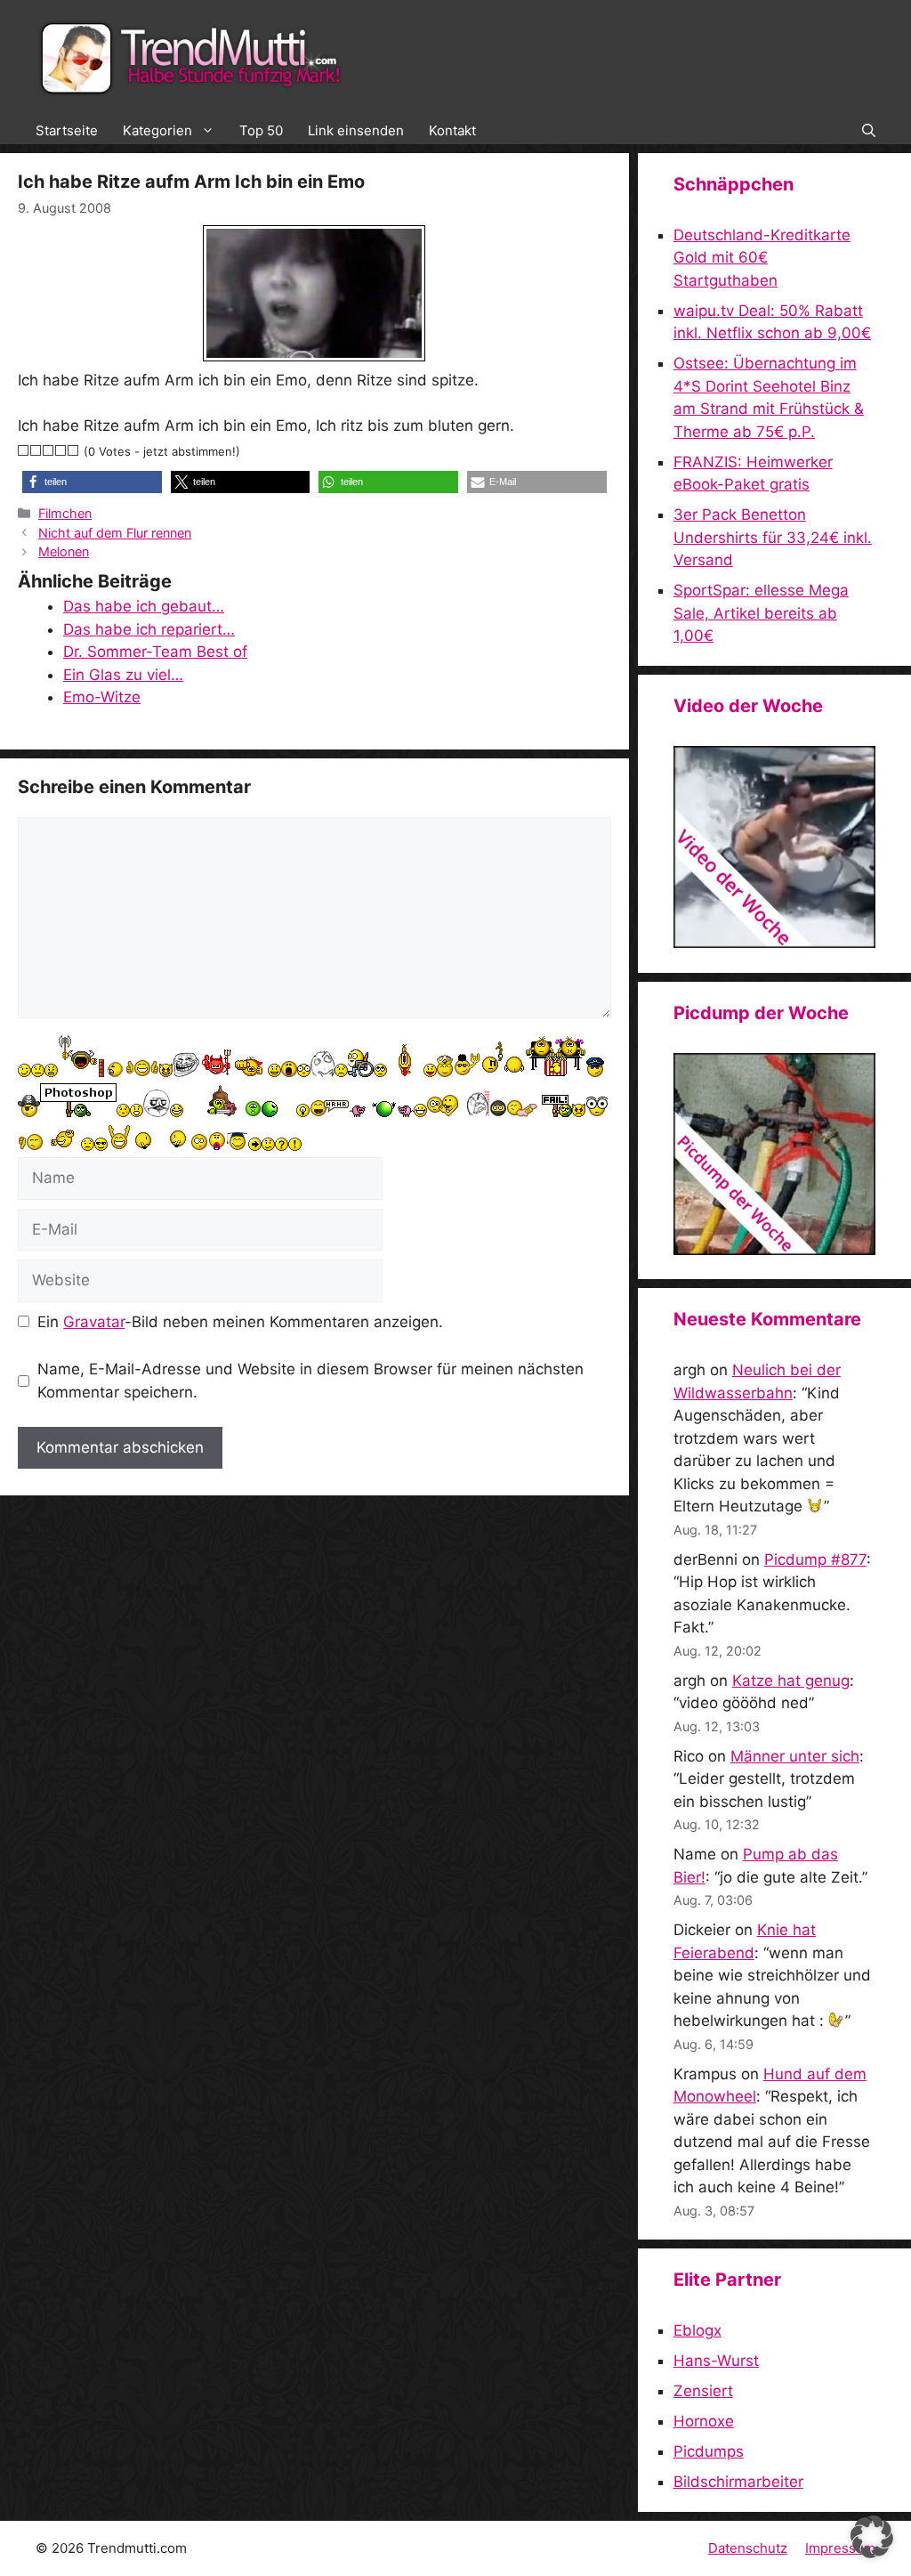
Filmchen (65, 513)
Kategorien (157, 130)
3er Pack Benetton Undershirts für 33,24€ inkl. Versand (773, 537)
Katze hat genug (791, 1681)
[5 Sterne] (74, 450)
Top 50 (261, 130)
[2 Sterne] (36, 450)
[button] (869, 131)
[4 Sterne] (61, 450)
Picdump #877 (815, 1559)
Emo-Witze (102, 697)
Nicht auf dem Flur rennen (115, 533)
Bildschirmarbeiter (738, 2482)
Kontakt (452, 130)
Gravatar (94, 1322)
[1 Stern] (24, 450)
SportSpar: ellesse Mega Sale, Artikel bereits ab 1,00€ (761, 613)
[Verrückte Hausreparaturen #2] (774, 1250)
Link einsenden (356, 130)
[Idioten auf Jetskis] (774, 943)
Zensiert (703, 2391)
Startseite (67, 130)
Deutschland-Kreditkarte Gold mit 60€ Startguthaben (762, 258)
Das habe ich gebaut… (144, 606)
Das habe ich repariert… (149, 629)
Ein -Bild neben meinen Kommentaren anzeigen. (240, 1322)
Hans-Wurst (716, 2361)
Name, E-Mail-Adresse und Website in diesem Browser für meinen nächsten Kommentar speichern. (310, 1381)
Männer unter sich (795, 1756)
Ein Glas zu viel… (123, 675)
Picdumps (709, 2451)
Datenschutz (748, 2548)
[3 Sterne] (49, 450)
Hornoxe (704, 2421)
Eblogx (697, 2330)
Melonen (64, 551)
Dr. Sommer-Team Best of (155, 652)
